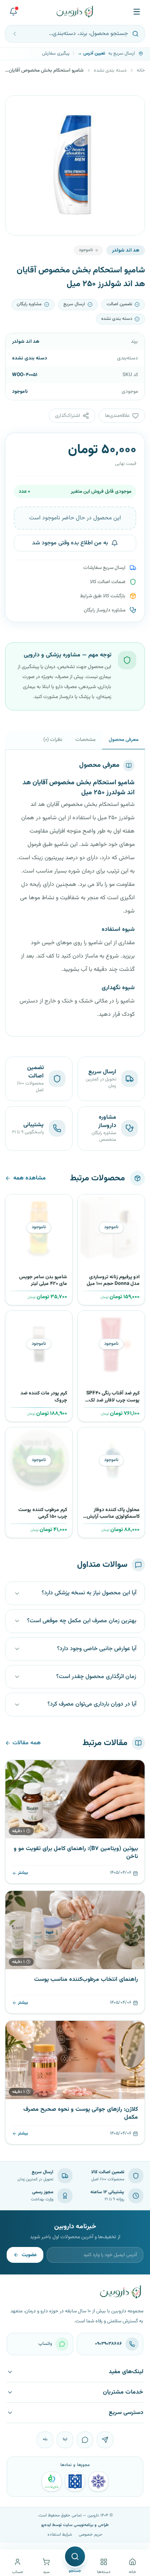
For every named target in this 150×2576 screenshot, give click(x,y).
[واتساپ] (85, 2440)
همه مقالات (27, 1743)
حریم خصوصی (91, 2535)
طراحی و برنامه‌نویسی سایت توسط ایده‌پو (75, 2525)
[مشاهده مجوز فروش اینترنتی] (75, 2481)
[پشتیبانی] (13, 12)
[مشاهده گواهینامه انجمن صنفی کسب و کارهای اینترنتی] (98, 2481)
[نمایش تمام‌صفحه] (18, 108)
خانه (141, 70)
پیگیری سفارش (56, 54)
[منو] (137, 12)
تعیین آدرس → (91, 54)
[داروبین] (75, 12)
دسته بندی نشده (110, 70)
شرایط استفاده (60, 2535)
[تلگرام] (105, 2440)
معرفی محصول (124, 740)
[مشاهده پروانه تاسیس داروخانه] (52, 2481)
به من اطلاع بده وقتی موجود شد (70, 543)
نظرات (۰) (53, 740)
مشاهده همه (30, 1178)
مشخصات (85, 740)
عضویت (29, 2255)
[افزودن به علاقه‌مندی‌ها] (87, 1204)
